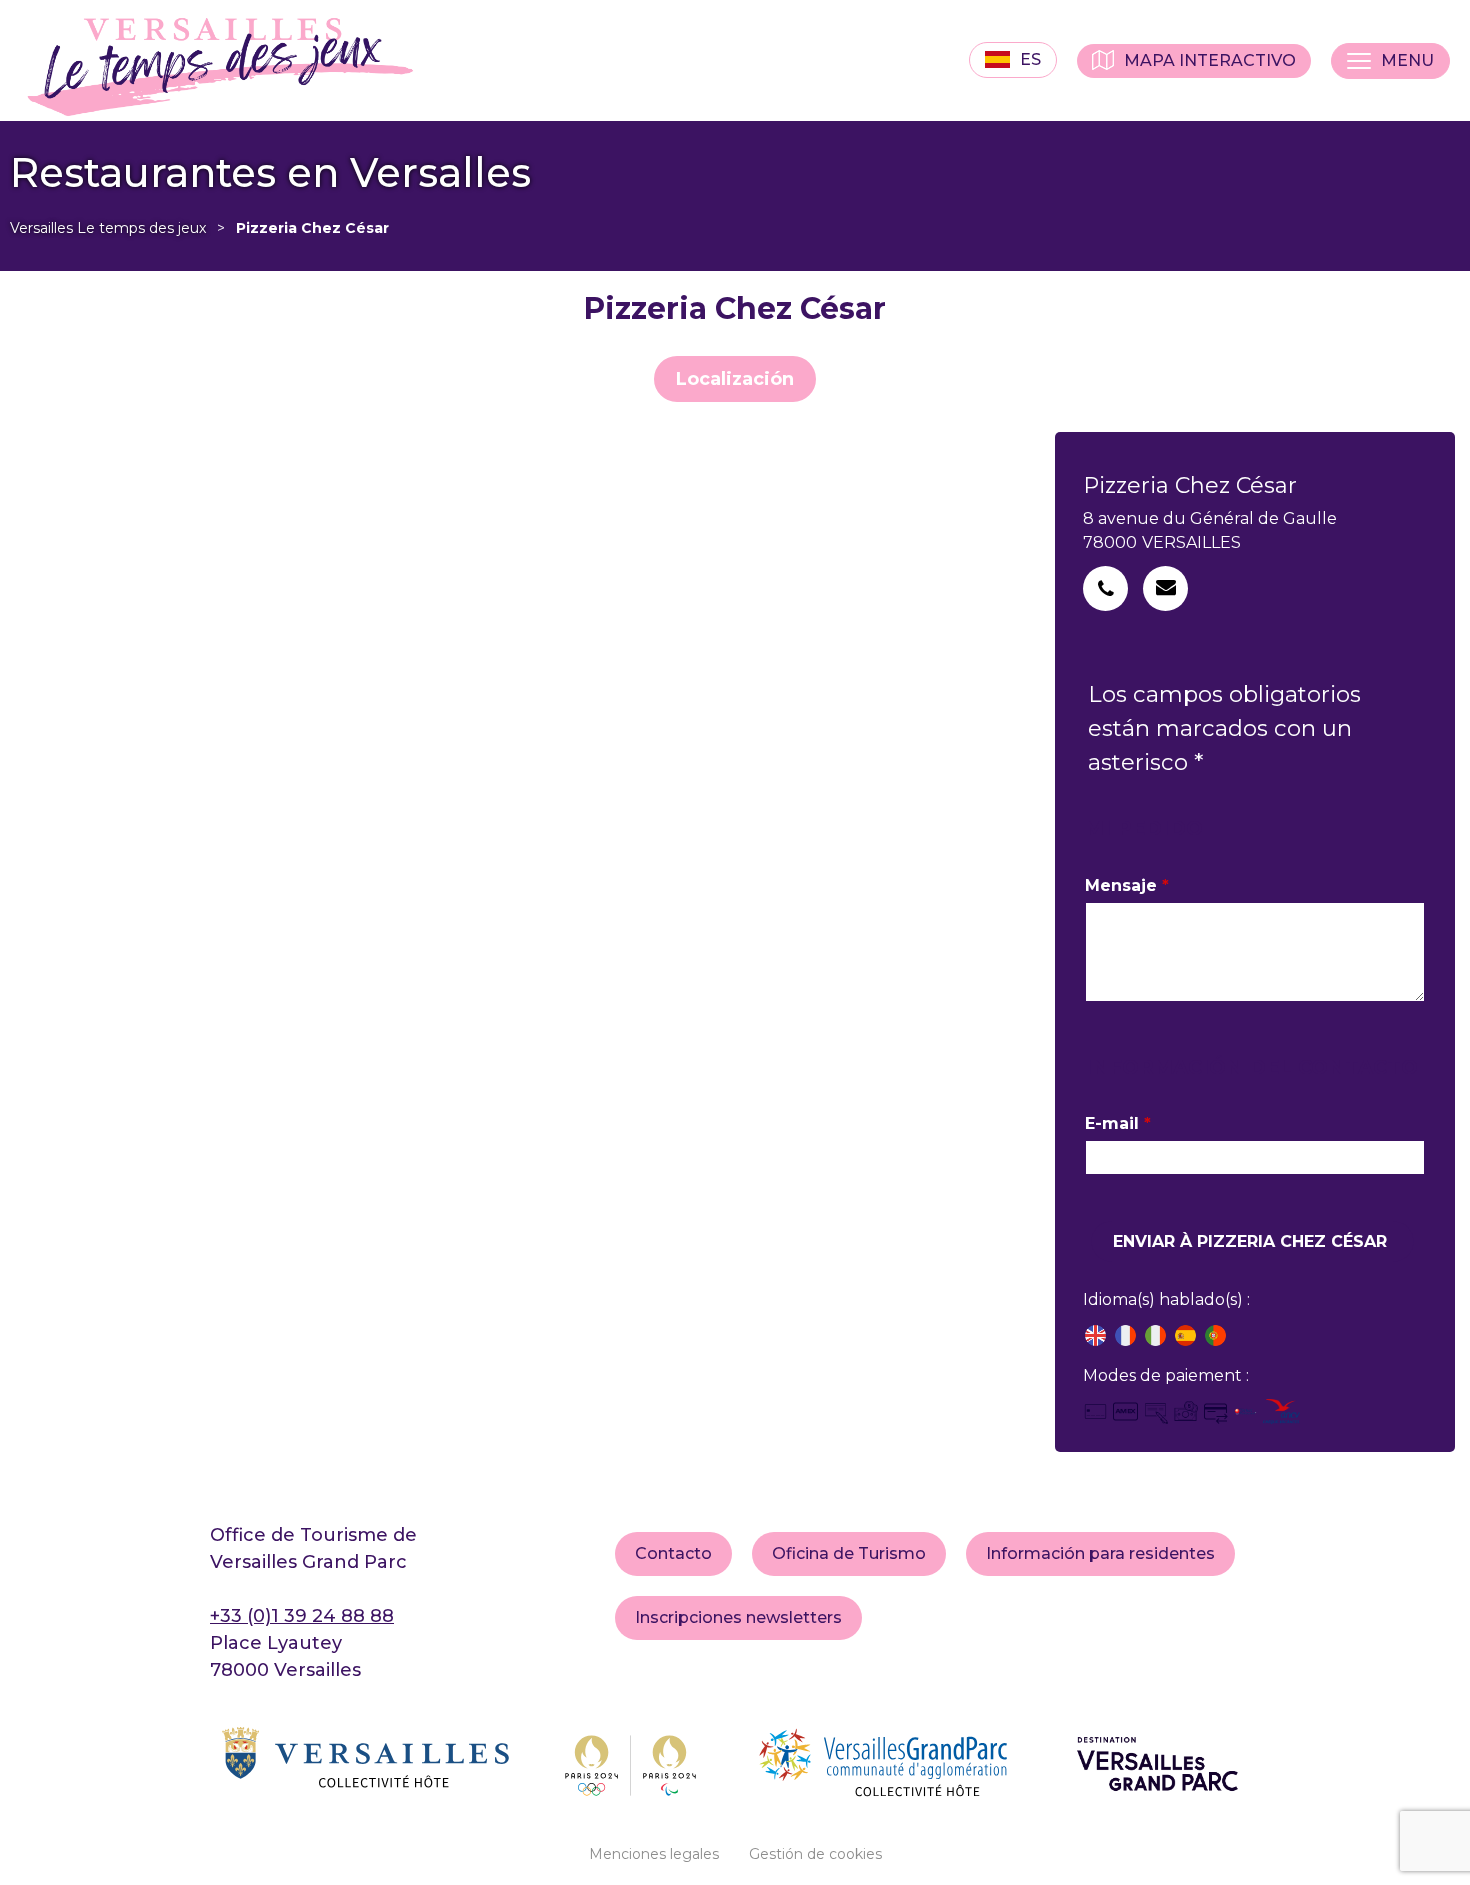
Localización (735, 379)
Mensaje (1127, 885)
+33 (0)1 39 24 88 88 (302, 1616)
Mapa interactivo (1210, 60)
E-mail (1118, 1123)
